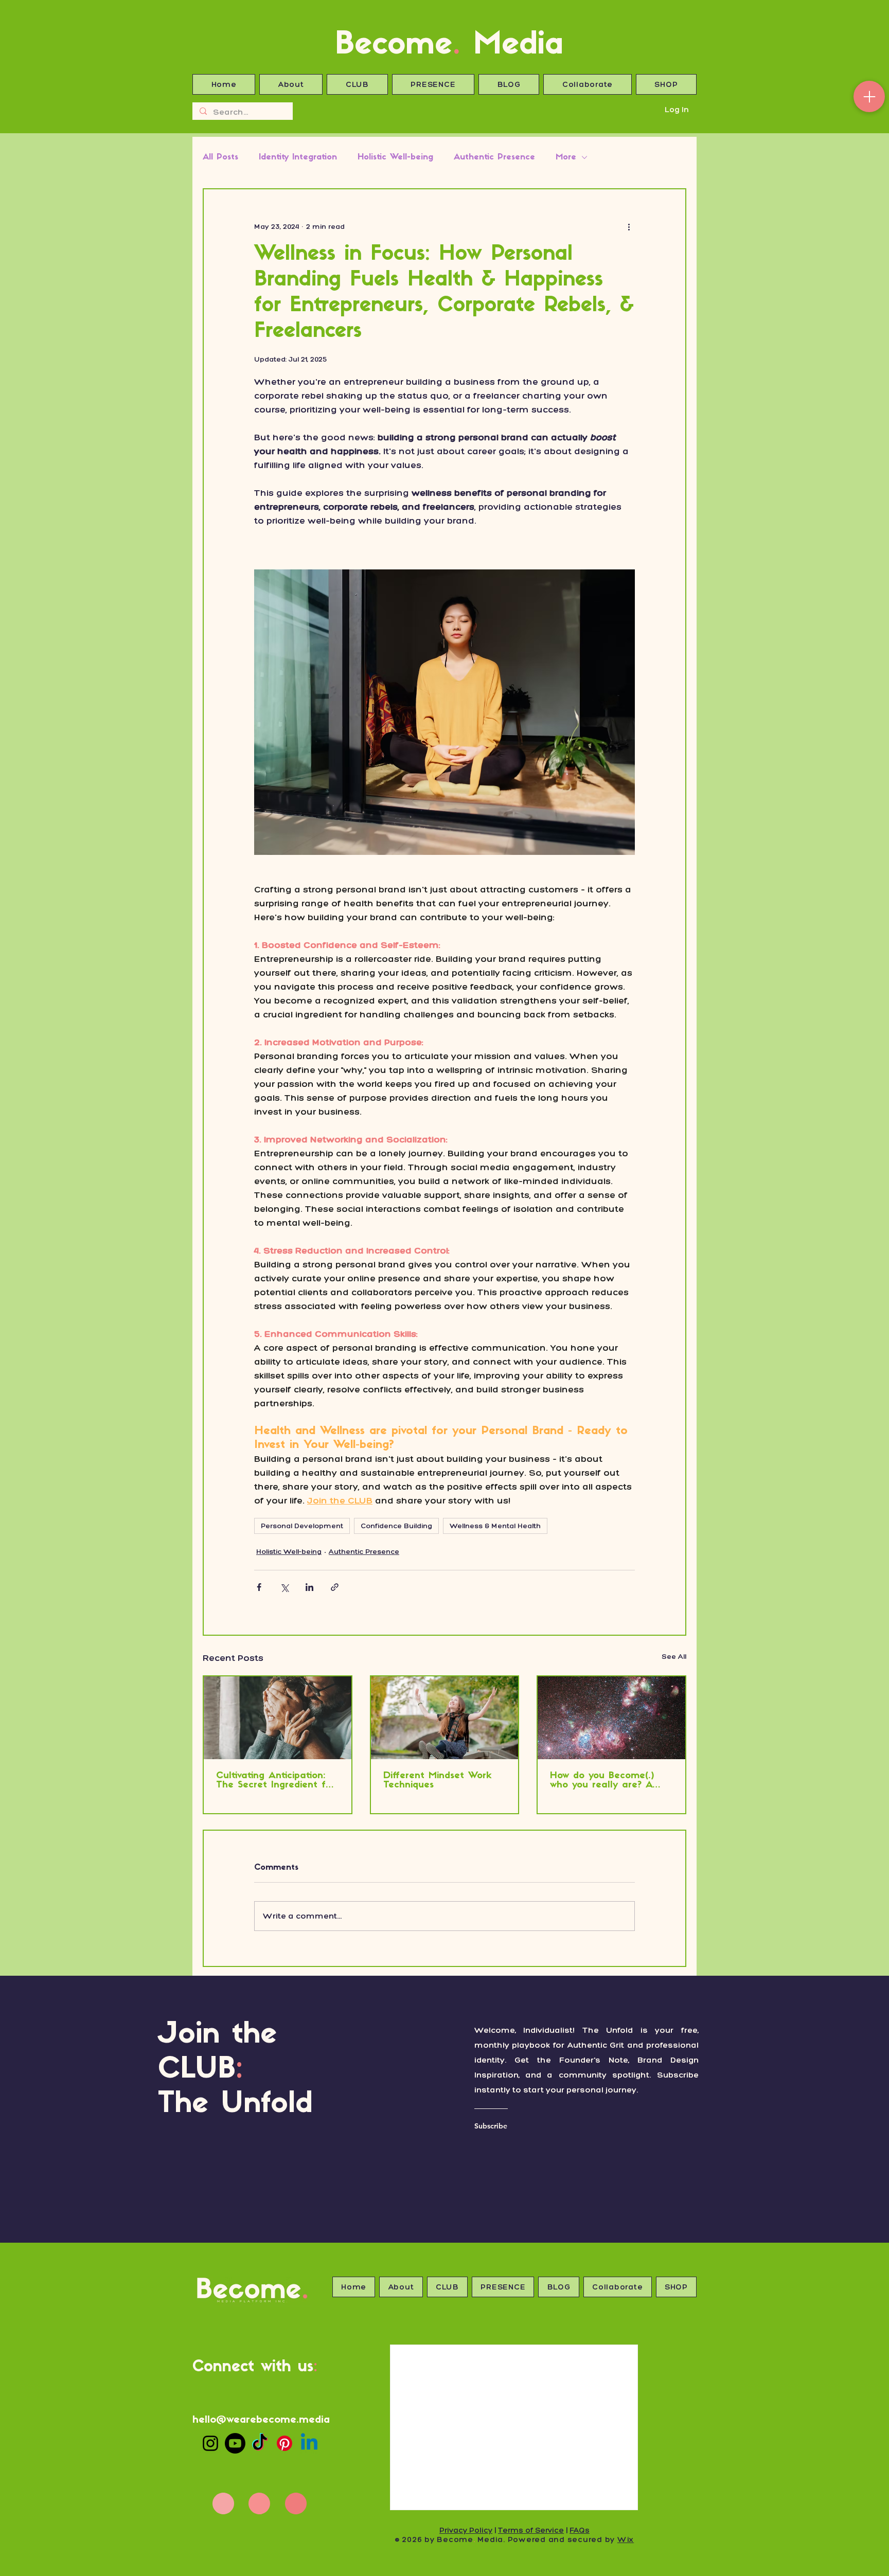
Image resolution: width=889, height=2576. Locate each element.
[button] (870, 1194)
